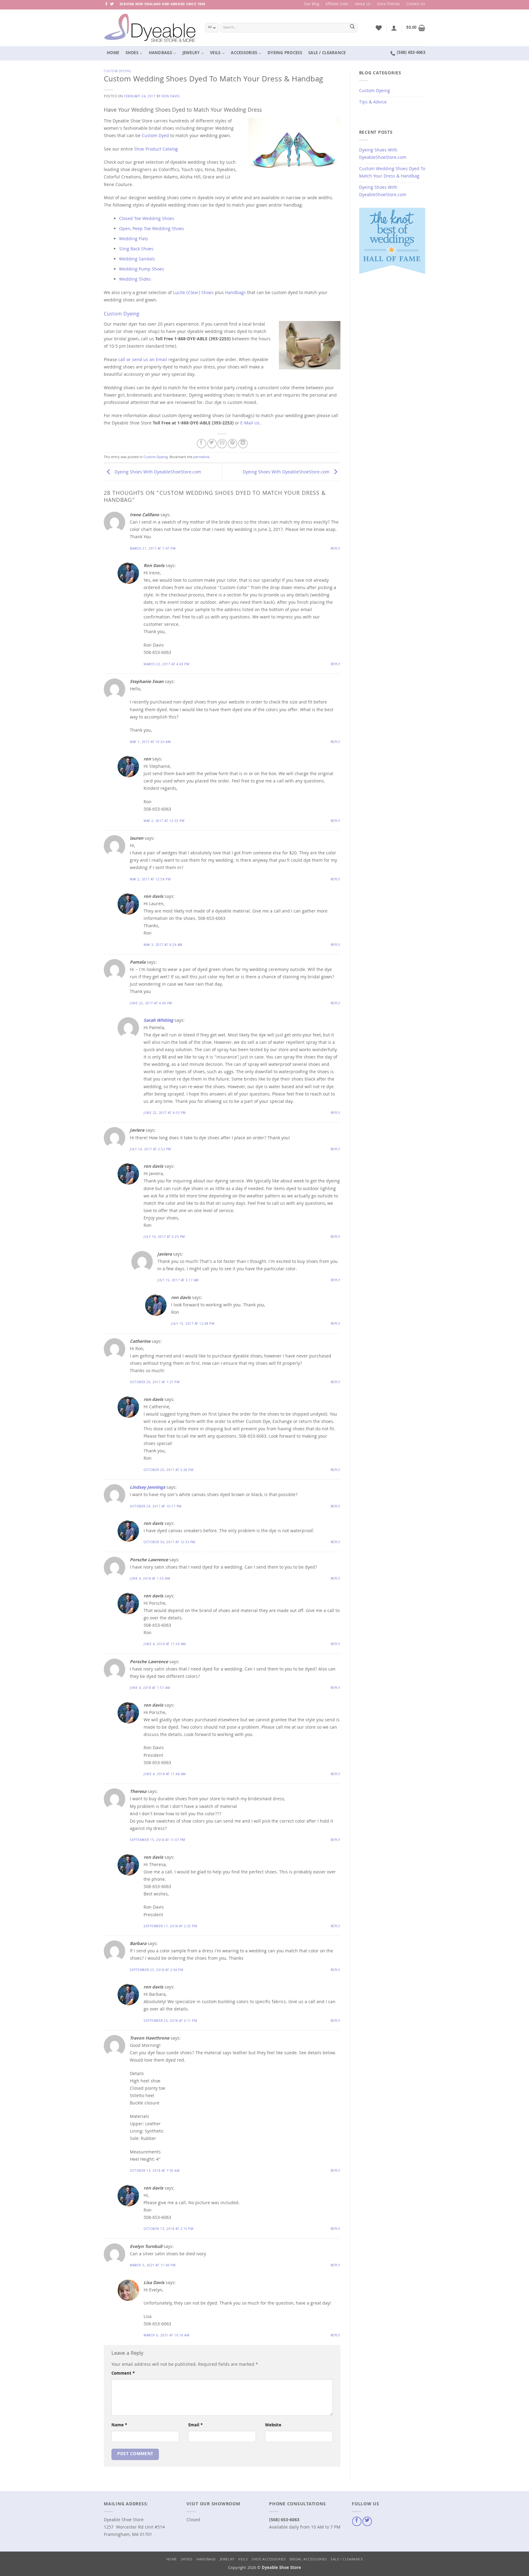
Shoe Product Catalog (156, 150)
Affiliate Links (337, 4)
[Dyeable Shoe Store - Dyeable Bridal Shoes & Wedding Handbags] (150, 28)
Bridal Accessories (308, 2560)
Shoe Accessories (269, 2560)
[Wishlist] (379, 28)
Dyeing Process (285, 53)
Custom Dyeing (117, 71)
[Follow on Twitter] (112, 4)
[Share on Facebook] (202, 444)
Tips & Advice (373, 103)
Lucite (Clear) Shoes (194, 293)
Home (113, 53)
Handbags (160, 53)
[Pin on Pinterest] (233, 444)
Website (273, 2426)
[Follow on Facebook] (106, 4)
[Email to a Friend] (222, 444)
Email (195, 2426)
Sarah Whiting (158, 1021)
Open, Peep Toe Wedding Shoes (152, 229)
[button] (394, 28)
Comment (123, 2374)
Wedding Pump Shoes (142, 270)
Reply (336, 549)
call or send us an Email (143, 360)
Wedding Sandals (137, 259)
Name (119, 2426)
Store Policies (388, 4)
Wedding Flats (134, 239)
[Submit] (352, 28)
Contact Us (416, 4)
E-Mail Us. (251, 424)
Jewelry (191, 53)
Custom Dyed (155, 136)
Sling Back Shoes (136, 249)
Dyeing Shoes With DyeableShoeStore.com (157, 472)
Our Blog (312, 4)
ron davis (171, 97)
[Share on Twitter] (212, 444)
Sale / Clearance (327, 53)
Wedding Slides (135, 280)
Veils (215, 53)
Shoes (132, 53)
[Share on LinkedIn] (243, 444)
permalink (201, 457)
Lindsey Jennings (148, 1488)
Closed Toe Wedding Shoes (147, 219)
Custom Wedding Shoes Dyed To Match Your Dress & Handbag (392, 173)
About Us (363, 4)
